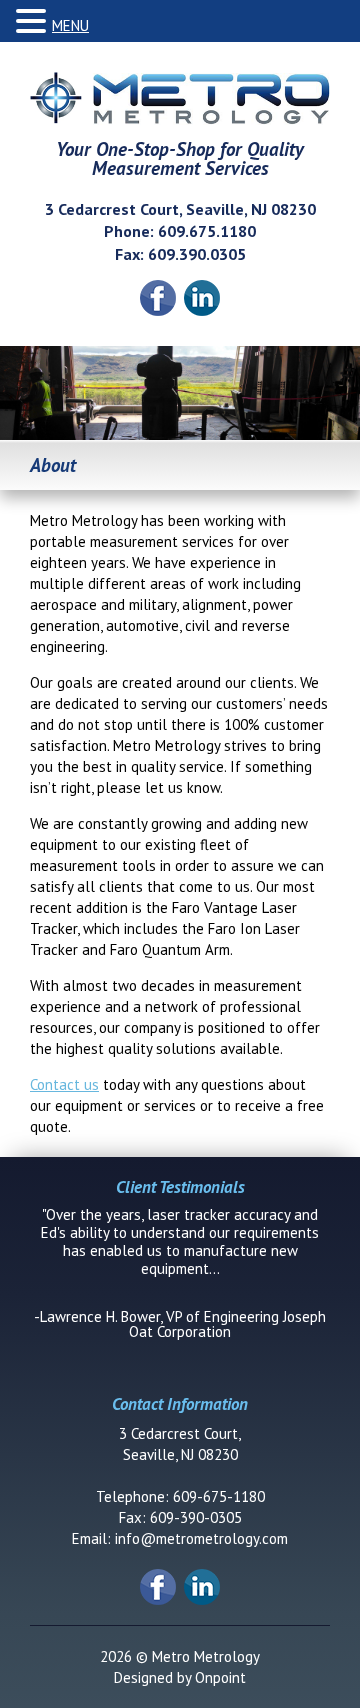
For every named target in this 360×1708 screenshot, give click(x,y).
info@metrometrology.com (201, 1538)
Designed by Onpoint (180, 1677)
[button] (34, 21)
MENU (70, 25)
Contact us (64, 1084)
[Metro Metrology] (180, 98)
